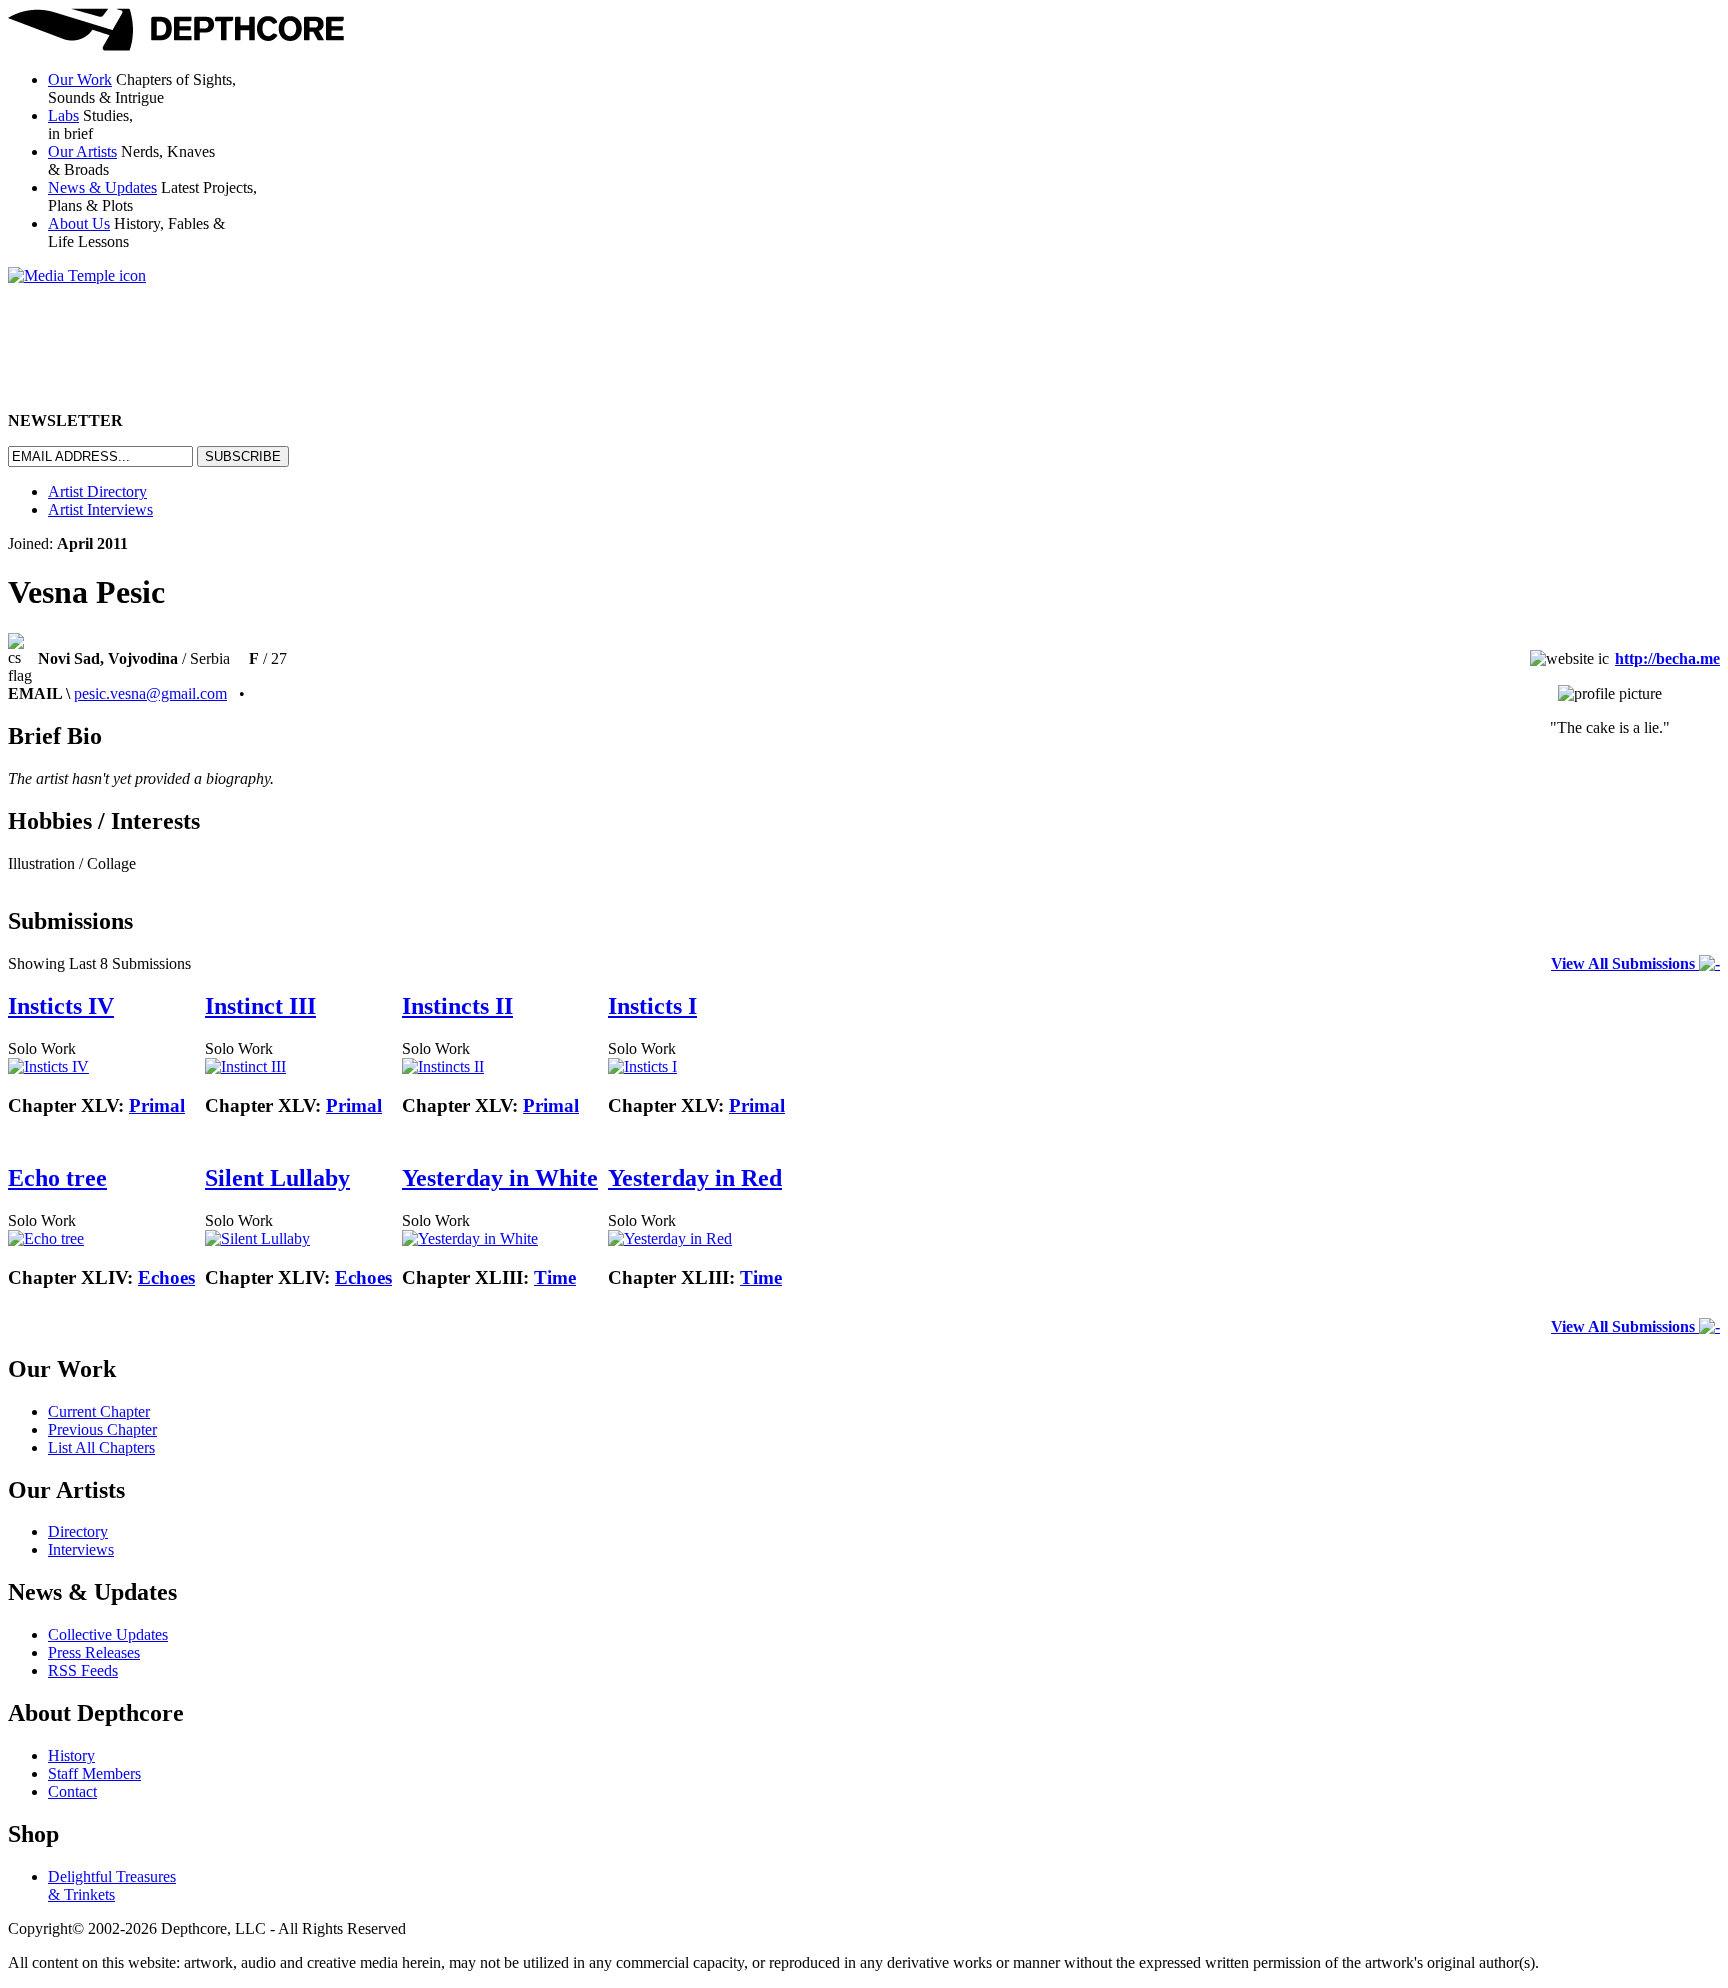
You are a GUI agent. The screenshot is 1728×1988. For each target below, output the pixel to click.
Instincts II (457, 1006)
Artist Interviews (100, 509)
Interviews (81, 1549)
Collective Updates (108, 1634)
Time (555, 1277)
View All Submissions (1625, 963)
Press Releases (94, 1652)
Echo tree (57, 1178)
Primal (157, 1105)
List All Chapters (101, 1447)
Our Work (80, 79)
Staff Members (94, 1773)
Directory (78, 1531)
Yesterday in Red (695, 1178)
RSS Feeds (83, 1670)
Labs (63, 115)
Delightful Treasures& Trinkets (112, 1885)
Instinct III (260, 1006)
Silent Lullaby (277, 1178)
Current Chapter (99, 1411)
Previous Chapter (102, 1429)
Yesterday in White (500, 1178)
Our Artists (82, 151)
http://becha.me (1667, 658)
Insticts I (652, 1006)
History (71, 1755)
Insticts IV (61, 1006)
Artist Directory (97, 491)
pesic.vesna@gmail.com (150, 693)
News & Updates (102, 187)
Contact (72, 1791)
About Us (79, 223)
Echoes (166, 1277)
